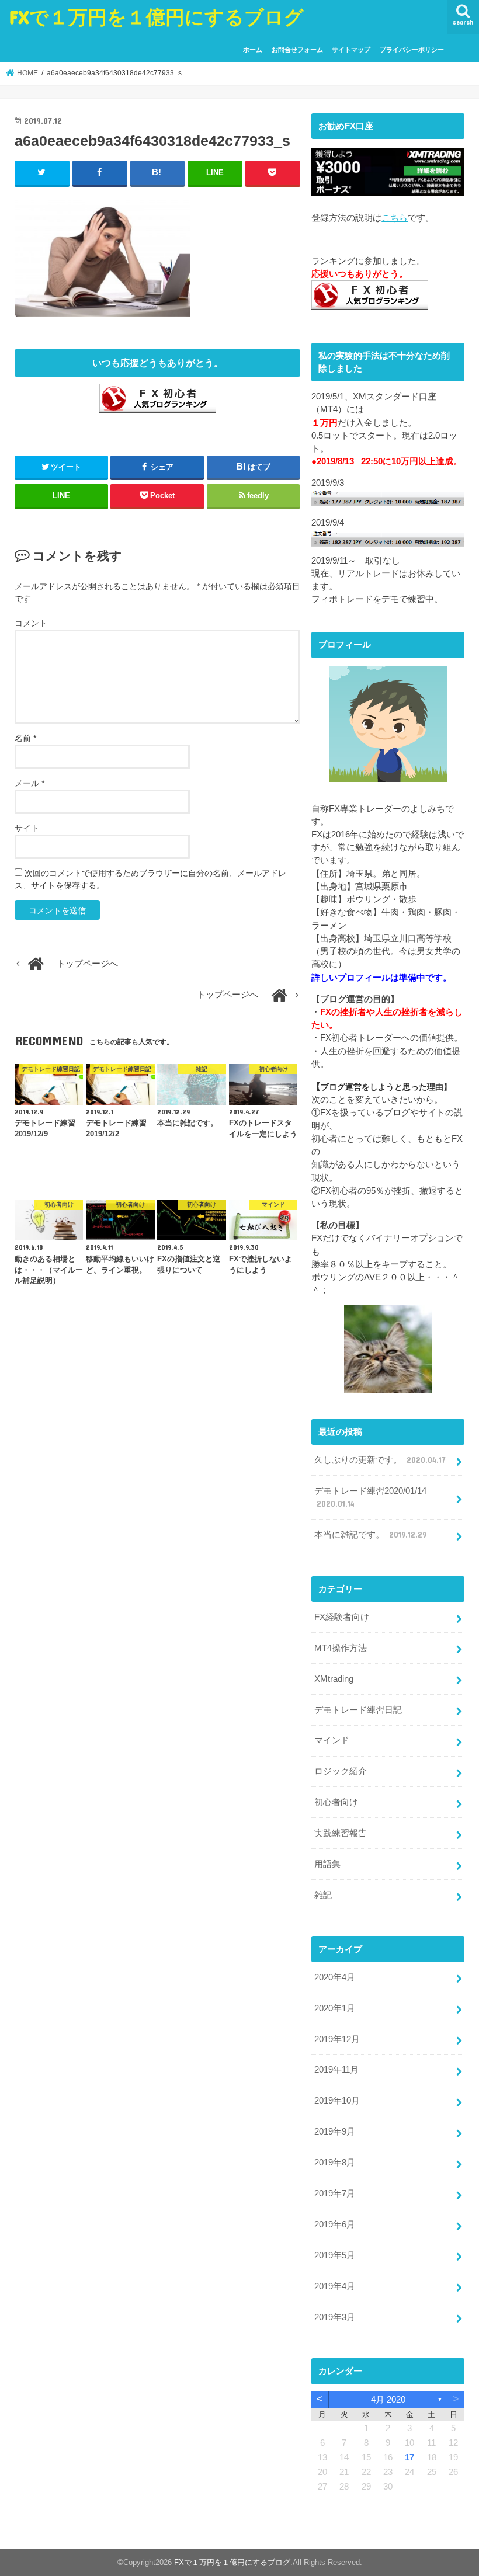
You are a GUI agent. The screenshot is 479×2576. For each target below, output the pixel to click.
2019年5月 (335, 2255)
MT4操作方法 (341, 1648)
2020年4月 (335, 1977)
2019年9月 (335, 2132)
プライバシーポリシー (412, 50)
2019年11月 (336, 2070)
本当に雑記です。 (370, 1535)
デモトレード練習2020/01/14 (370, 1497)
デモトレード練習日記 (358, 1710)
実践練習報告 (341, 1833)
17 (409, 2457)
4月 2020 (388, 2400)
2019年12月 (337, 2039)
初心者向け (336, 1802)
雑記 (323, 1895)
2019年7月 (335, 2193)
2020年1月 (335, 2008)
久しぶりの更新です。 (380, 1460)
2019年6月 (335, 2224)
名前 (25, 738)
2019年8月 (335, 2163)
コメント (31, 623)
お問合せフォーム (297, 50)
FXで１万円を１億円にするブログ (157, 17)
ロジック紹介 (341, 1771)
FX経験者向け (342, 1617)
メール (29, 783)
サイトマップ (351, 50)
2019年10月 (337, 2101)
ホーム (253, 50)
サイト (27, 828)
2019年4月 (335, 2286)
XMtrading (334, 1679)
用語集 (327, 1864)
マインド (332, 1740)
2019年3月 (335, 2317)
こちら (395, 218)
